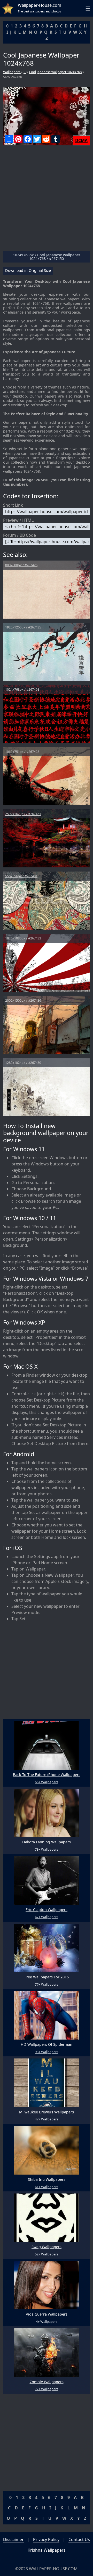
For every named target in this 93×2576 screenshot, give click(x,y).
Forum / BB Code (20, 535)
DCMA (81, 140)
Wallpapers (12, 72)
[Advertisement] (47, 200)
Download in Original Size (28, 271)
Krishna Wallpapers (47, 2550)
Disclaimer (13, 2539)
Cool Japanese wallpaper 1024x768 (55, 72)
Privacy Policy (46, 2539)
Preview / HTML (18, 520)
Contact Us (79, 2539)
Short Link (13, 505)
